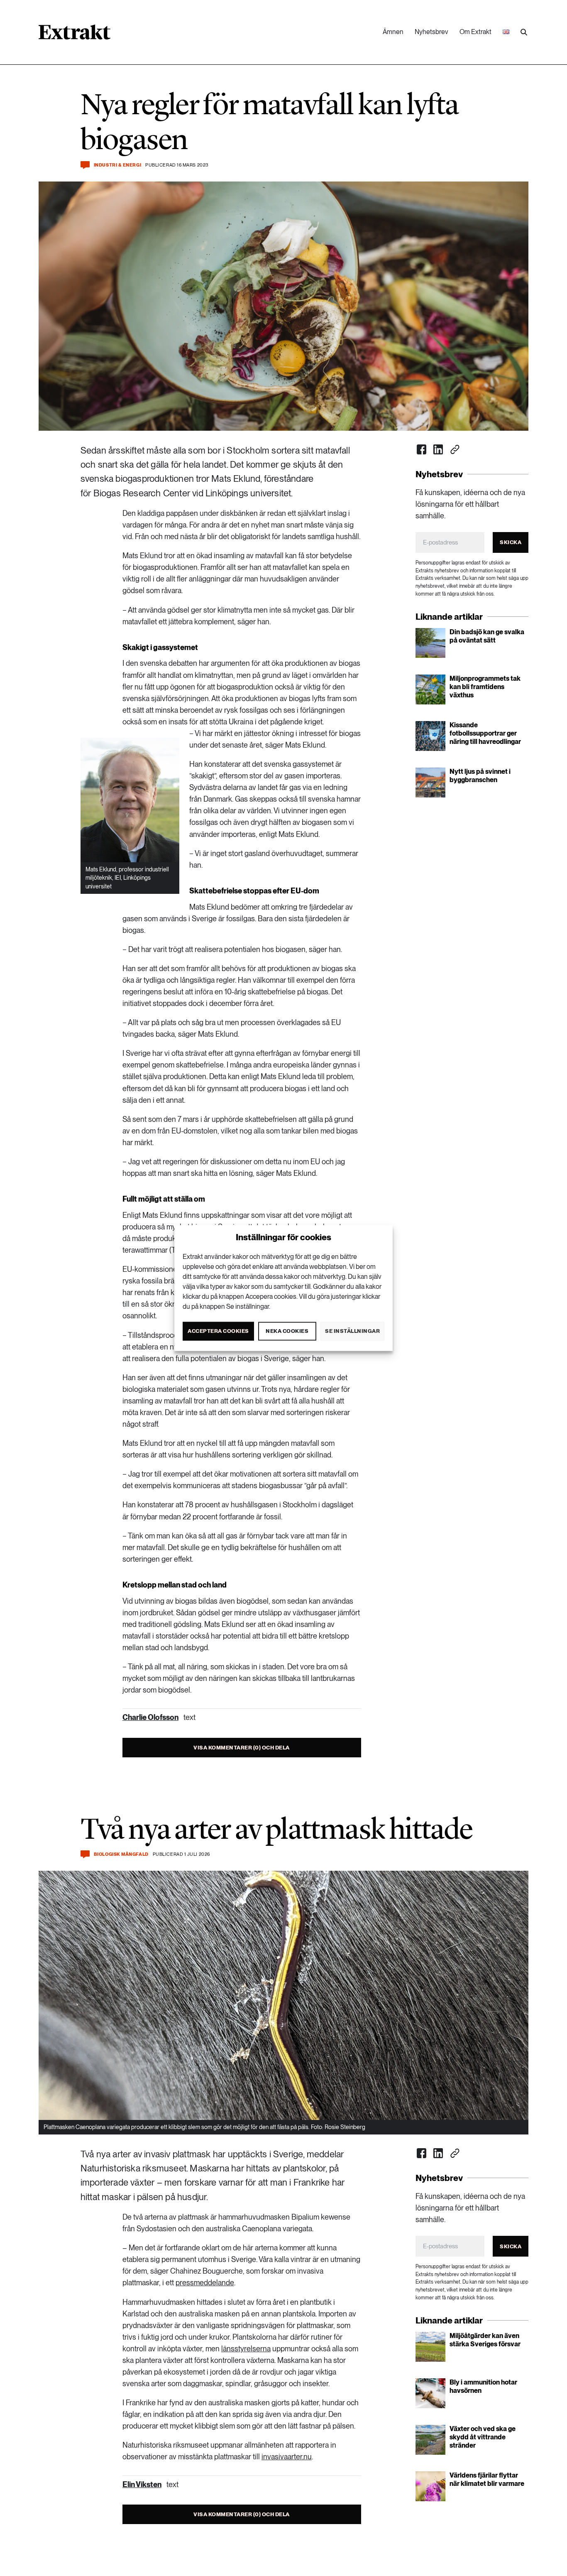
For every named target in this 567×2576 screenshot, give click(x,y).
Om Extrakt (475, 32)
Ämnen (393, 32)
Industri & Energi (117, 165)
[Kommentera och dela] (85, 165)
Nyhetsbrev (431, 32)
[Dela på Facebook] (422, 449)
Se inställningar (352, 1331)
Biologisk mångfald (121, 1854)
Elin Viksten (142, 2484)
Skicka (511, 542)
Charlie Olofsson (150, 1717)
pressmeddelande (205, 2283)
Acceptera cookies (218, 1331)
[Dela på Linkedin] (438, 449)
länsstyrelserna (246, 2349)
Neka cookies (287, 1331)
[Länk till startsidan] (75, 35)
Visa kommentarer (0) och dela (242, 1748)
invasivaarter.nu (287, 2457)
